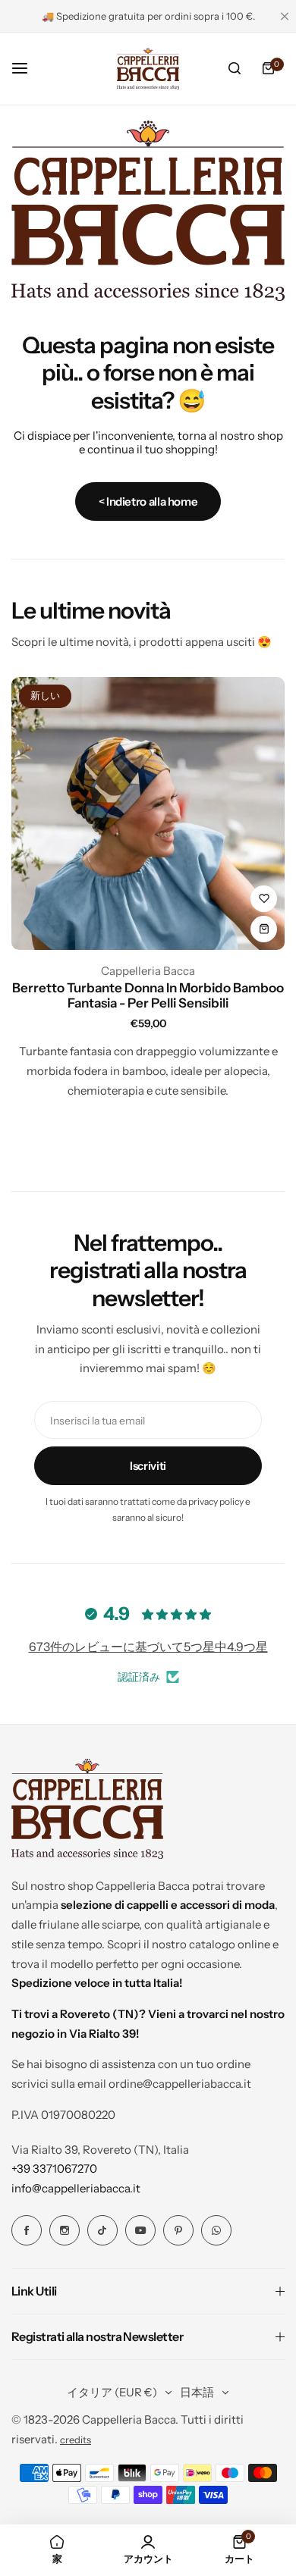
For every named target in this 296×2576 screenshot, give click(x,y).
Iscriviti (148, 1466)
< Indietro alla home (148, 501)
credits (76, 2440)
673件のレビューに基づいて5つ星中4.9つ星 (148, 1647)
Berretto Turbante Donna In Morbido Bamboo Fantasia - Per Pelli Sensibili (148, 995)
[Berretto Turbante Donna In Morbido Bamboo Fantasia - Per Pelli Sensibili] (148, 813)
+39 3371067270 (54, 2169)
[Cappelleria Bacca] (148, 68)
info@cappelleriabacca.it (76, 2188)
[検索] (235, 68)
